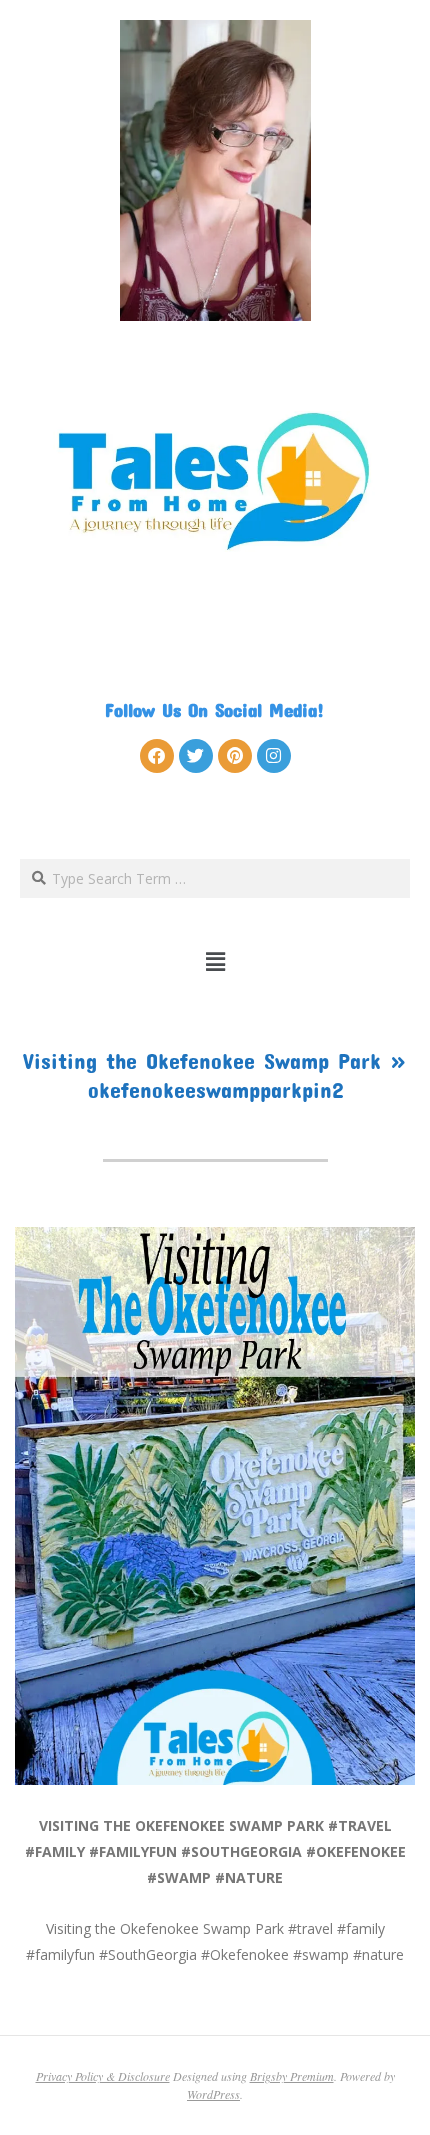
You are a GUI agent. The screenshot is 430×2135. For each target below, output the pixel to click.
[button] (215, 961)
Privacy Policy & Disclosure (103, 2076)
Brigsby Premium (292, 2076)
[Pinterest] (235, 756)
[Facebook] (157, 756)
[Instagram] (274, 756)
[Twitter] (196, 756)
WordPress (213, 2094)
